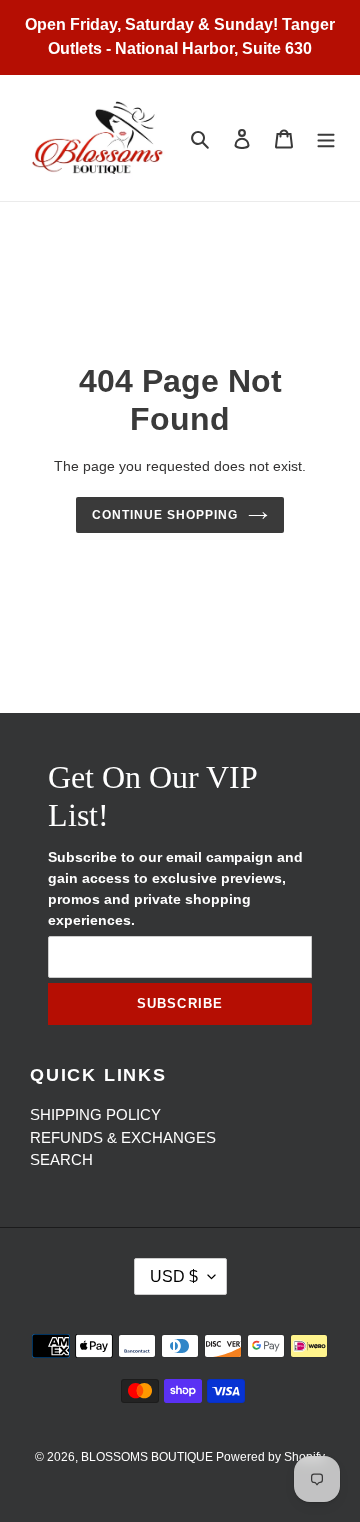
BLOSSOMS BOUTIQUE (148, 1457)
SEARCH (61, 1159)
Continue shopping (165, 515)
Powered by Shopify (270, 1457)
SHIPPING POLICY (95, 1114)
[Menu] (326, 138)
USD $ (174, 1276)
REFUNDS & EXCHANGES (123, 1137)
